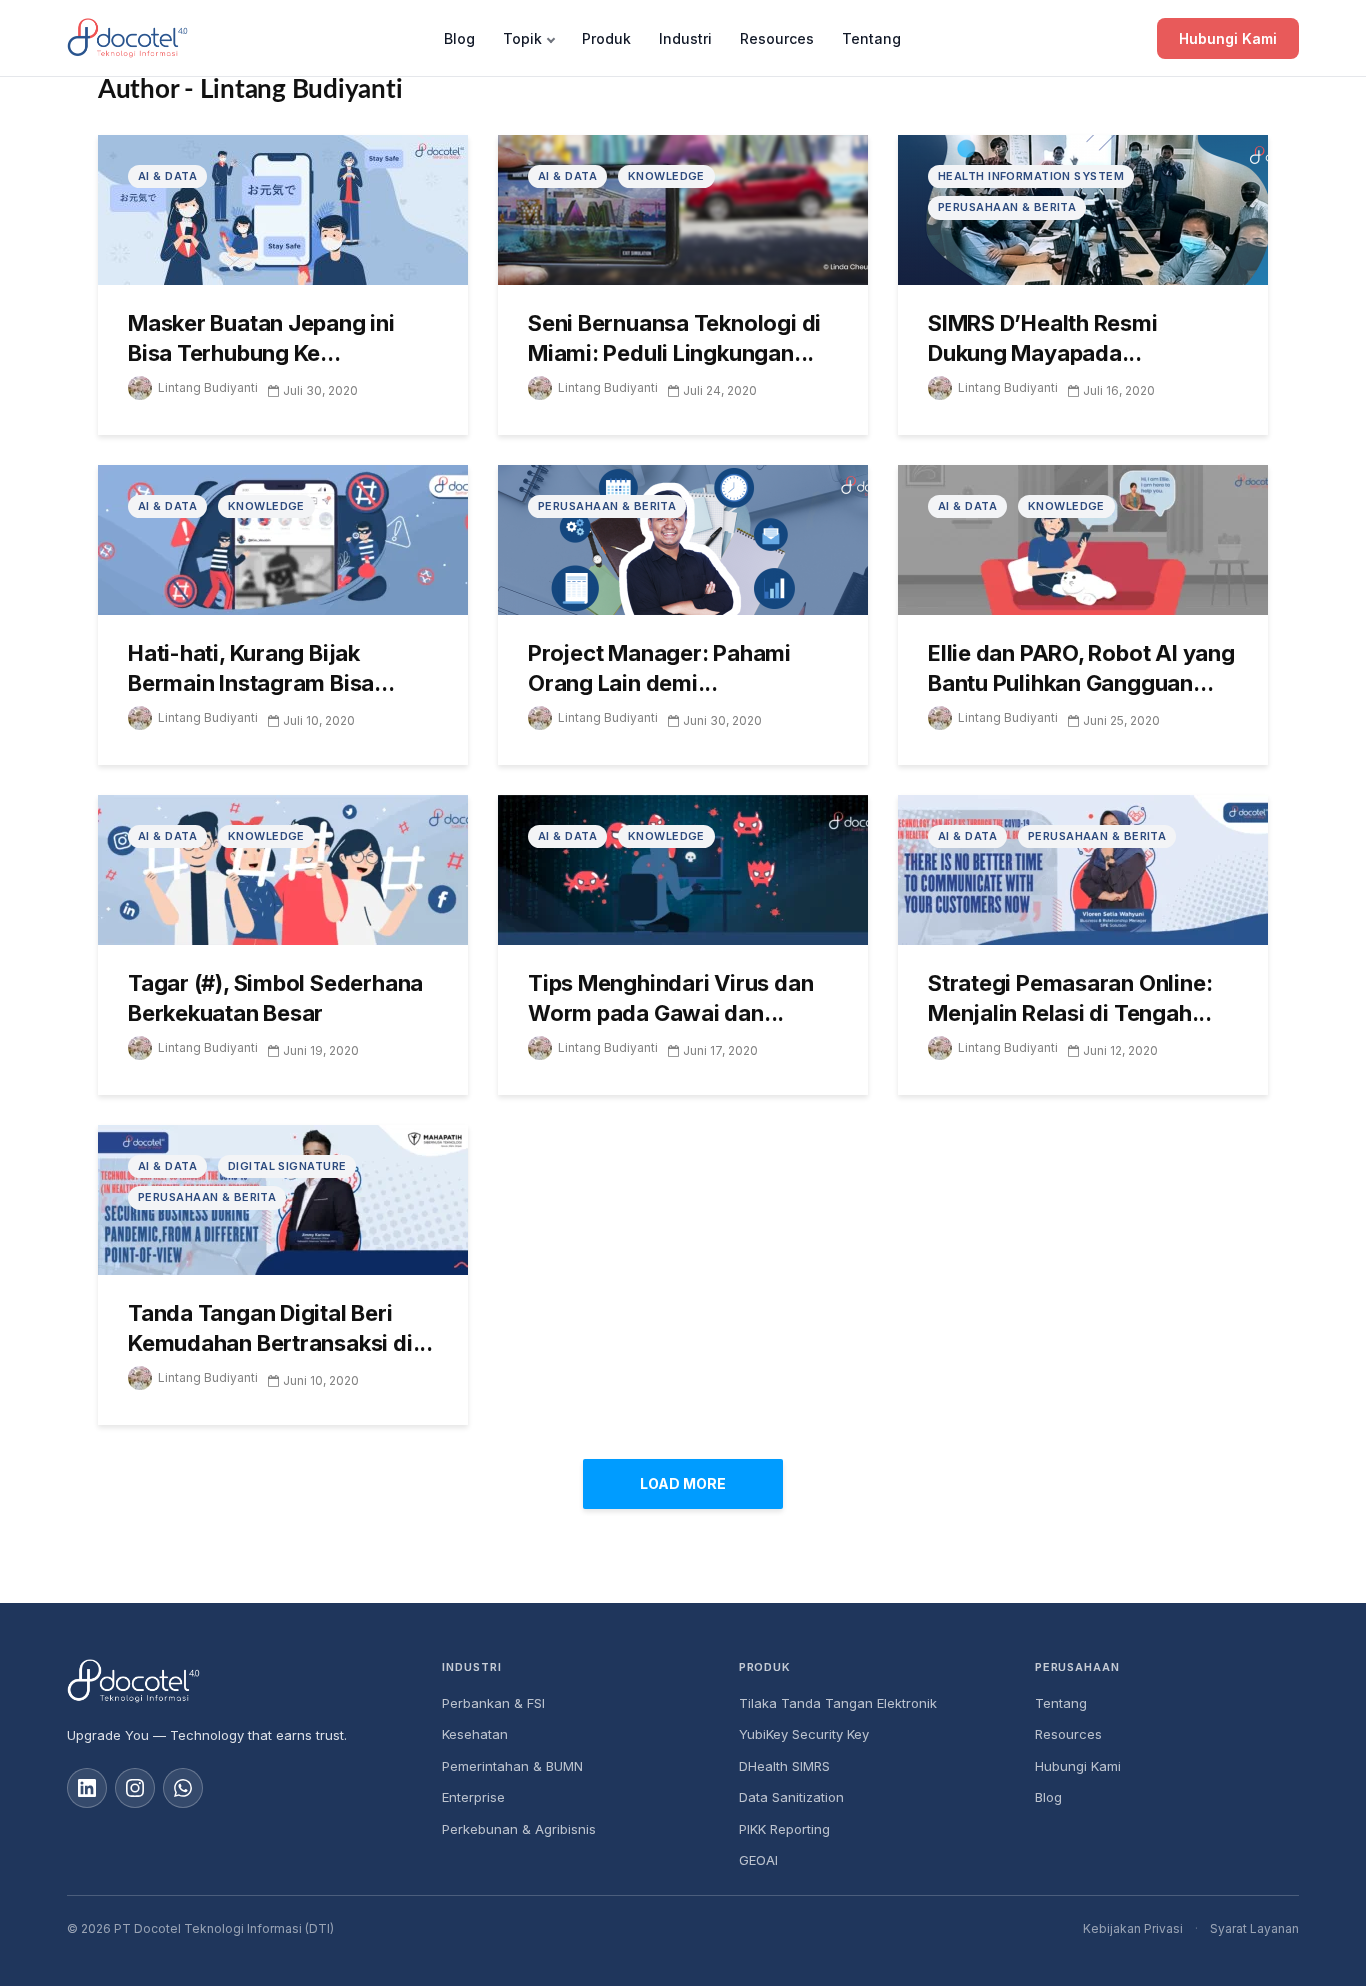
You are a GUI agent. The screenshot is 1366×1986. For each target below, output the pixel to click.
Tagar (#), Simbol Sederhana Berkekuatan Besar (275, 998)
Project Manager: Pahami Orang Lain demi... (659, 668)
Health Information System (1031, 176)
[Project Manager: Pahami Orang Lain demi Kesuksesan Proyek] (683, 538)
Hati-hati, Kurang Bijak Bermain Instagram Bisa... (261, 668)
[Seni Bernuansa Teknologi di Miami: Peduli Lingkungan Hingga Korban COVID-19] (683, 208)
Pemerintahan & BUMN (512, 1766)
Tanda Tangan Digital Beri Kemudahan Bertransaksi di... (280, 1328)
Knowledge (666, 176)
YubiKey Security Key (804, 1734)
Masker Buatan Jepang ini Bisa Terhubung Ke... (261, 338)
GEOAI (758, 1860)
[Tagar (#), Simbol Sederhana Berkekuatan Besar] (283, 868)
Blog (459, 38)
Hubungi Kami (1228, 38)
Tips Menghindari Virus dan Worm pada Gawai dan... (670, 998)
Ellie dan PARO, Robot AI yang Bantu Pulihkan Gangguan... (1081, 668)
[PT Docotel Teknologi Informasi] (238, 1681)
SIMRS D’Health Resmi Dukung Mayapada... (1043, 338)
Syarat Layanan (1254, 1928)
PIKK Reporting (784, 1829)
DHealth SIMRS (784, 1766)
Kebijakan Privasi (1133, 1928)
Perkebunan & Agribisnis (519, 1829)
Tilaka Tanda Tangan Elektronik (838, 1703)
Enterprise (473, 1797)
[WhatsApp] (183, 1788)
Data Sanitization (791, 1797)
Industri (685, 38)
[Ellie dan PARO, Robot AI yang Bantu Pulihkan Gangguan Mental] (1083, 538)
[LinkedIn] (87, 1788)
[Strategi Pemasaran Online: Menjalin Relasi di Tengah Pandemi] (1083, 868)
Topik (522, 38)
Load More (683, 1483)
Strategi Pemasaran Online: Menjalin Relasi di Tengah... (1070, 998)
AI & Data (167, 176)
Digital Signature (287, 1166)
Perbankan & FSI (493, 1703)
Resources (777, 38)
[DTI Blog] (127, 38)
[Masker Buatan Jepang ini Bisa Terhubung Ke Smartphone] (283, 208)
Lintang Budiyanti (208, 387)
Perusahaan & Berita (1007, 207)
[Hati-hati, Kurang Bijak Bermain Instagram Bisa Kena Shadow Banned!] (283, 538)
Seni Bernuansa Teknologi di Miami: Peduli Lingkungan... (674, 338)
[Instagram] (135, 1788)
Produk (606, 38)
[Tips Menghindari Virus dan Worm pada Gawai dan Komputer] (683, 868)
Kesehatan (475, 1734)
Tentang (871, 38)
